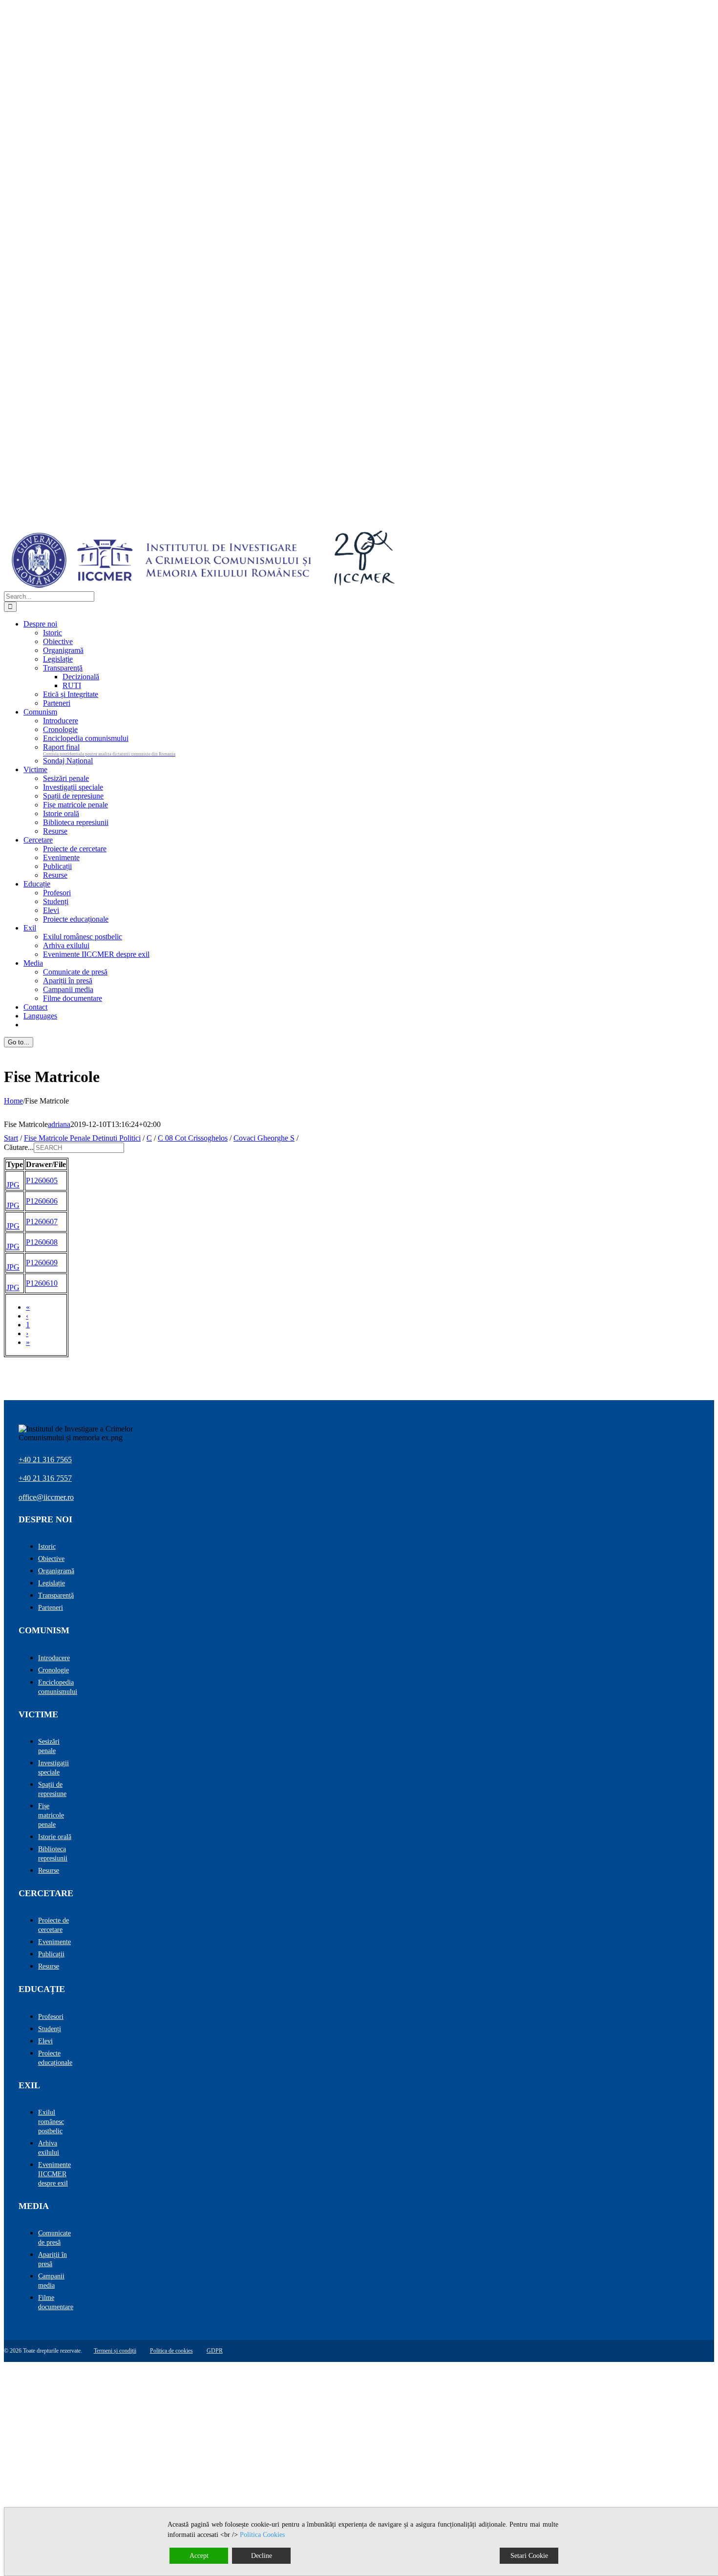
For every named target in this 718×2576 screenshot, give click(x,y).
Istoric (47, 1547)
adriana (59, 1124)
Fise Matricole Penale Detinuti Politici (82, 1138)
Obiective (51, 1559)
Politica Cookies (262, 2535)
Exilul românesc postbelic (51, 2122)
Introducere (54, 1658)
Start (11, 1138)
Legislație (52, 1583)
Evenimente (54, 1942)
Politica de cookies (171, 2351)
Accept (199, 2556)
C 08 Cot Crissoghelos (193, 1138)
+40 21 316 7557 (45, 1478)
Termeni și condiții (115, 2351)
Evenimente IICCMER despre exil (54, 2174)
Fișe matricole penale (51, 1815)
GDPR (215, 2351)
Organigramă (56, 1571)
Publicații (51, 1954)
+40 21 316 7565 (45, 1460)
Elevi (45, 2041)
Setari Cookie (529, 2556)
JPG (13, 1185)
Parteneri (51, 1608)
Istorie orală (55, 1837)
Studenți (50, 2029)
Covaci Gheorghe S (264, 1138)
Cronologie (53, 1670)
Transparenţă (56, 1595)
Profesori (51, 2017)
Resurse (49, 1871)
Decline (262, 2556)
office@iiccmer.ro (46, 1497)
